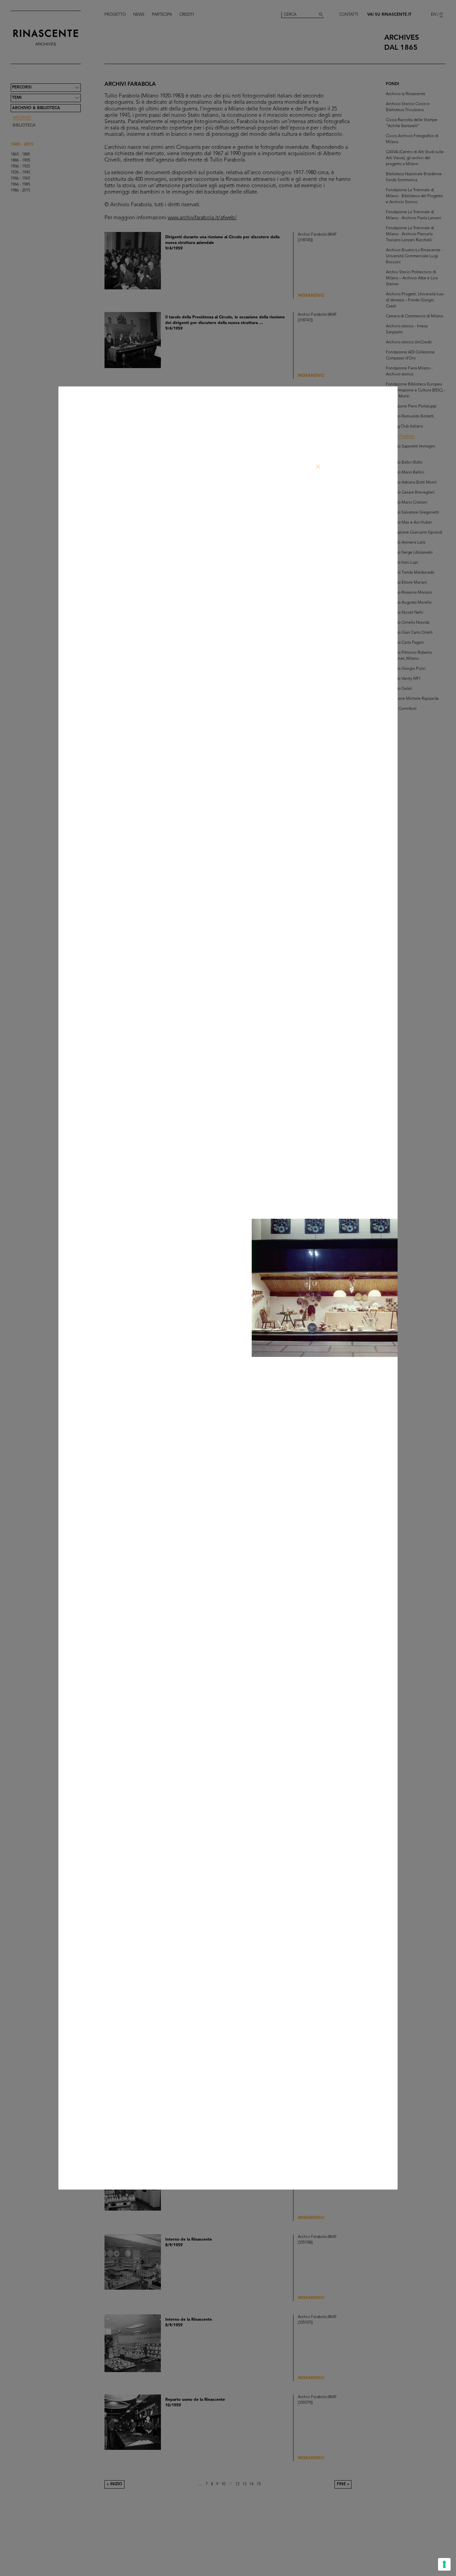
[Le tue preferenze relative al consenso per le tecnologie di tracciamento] (444, 2564)
